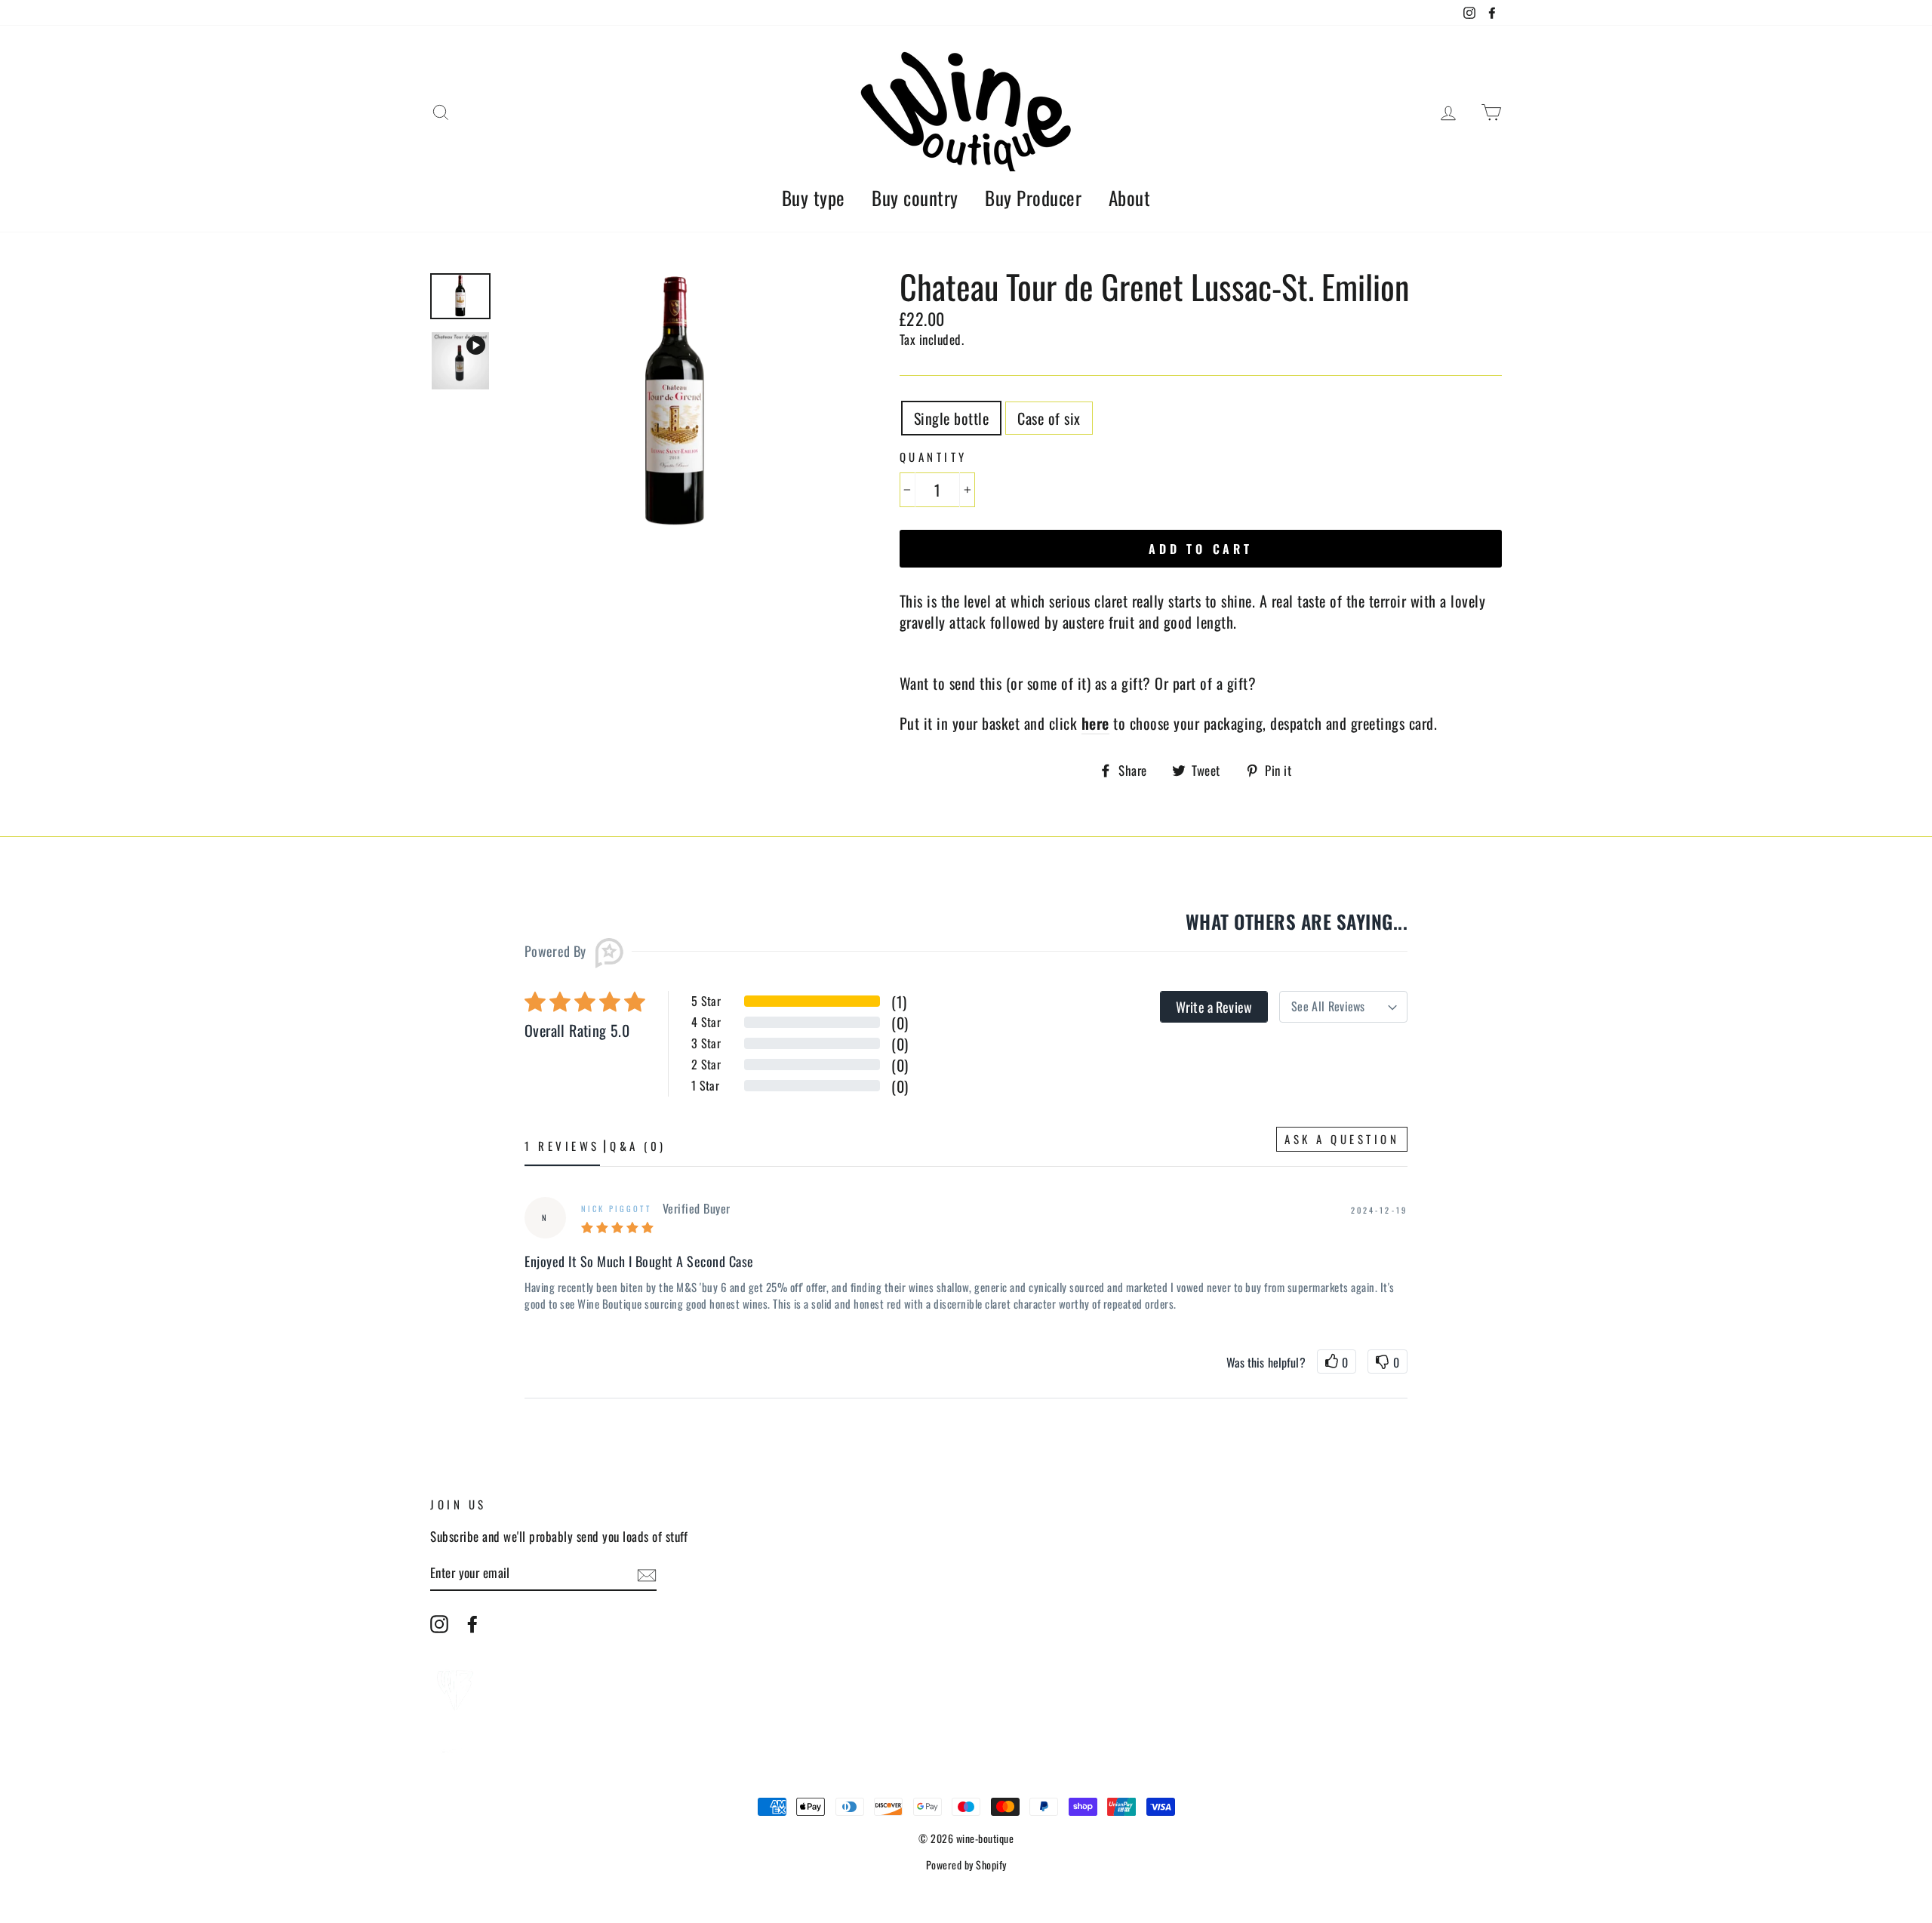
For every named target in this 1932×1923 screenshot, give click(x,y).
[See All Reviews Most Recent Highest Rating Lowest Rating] (1343, 1007)
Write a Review (1214, 1007)
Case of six (1049, 418)
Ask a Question (1342, 1139)
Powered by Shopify (966, 1865)
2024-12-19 (1380, 1210)
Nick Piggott (616, 1208)
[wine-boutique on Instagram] (439, 1623)
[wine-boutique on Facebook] (472, 1623)
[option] (675, 403)
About (1130, 197)
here (1095, 723)
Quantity (934, 457)
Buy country (915, 197)
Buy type (814, 197)
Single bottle (952, 418)
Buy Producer (1033, 197)
